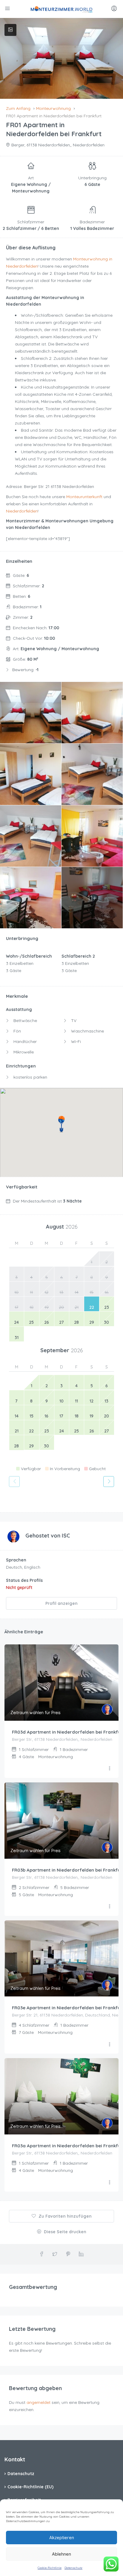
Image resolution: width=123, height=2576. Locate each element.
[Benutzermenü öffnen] (115, 9)
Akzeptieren (62, 2538)
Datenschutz (73, 2568)
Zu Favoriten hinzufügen (64, 2216)
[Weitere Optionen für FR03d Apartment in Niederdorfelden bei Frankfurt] (110, 1769)
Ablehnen (61, 2554)
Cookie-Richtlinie (50, 2568)
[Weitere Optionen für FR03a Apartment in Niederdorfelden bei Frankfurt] (110, 2183)
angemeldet (39, 2402)
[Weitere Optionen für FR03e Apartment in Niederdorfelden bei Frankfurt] (110, 2045)
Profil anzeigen (61, 1603)
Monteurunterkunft (84, 497)
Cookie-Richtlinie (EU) (30, 2487)
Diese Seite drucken (64, 2232)
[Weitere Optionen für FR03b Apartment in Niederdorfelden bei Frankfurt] (110, 1907)
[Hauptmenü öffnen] (8, 9)
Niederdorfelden (22, 511)
